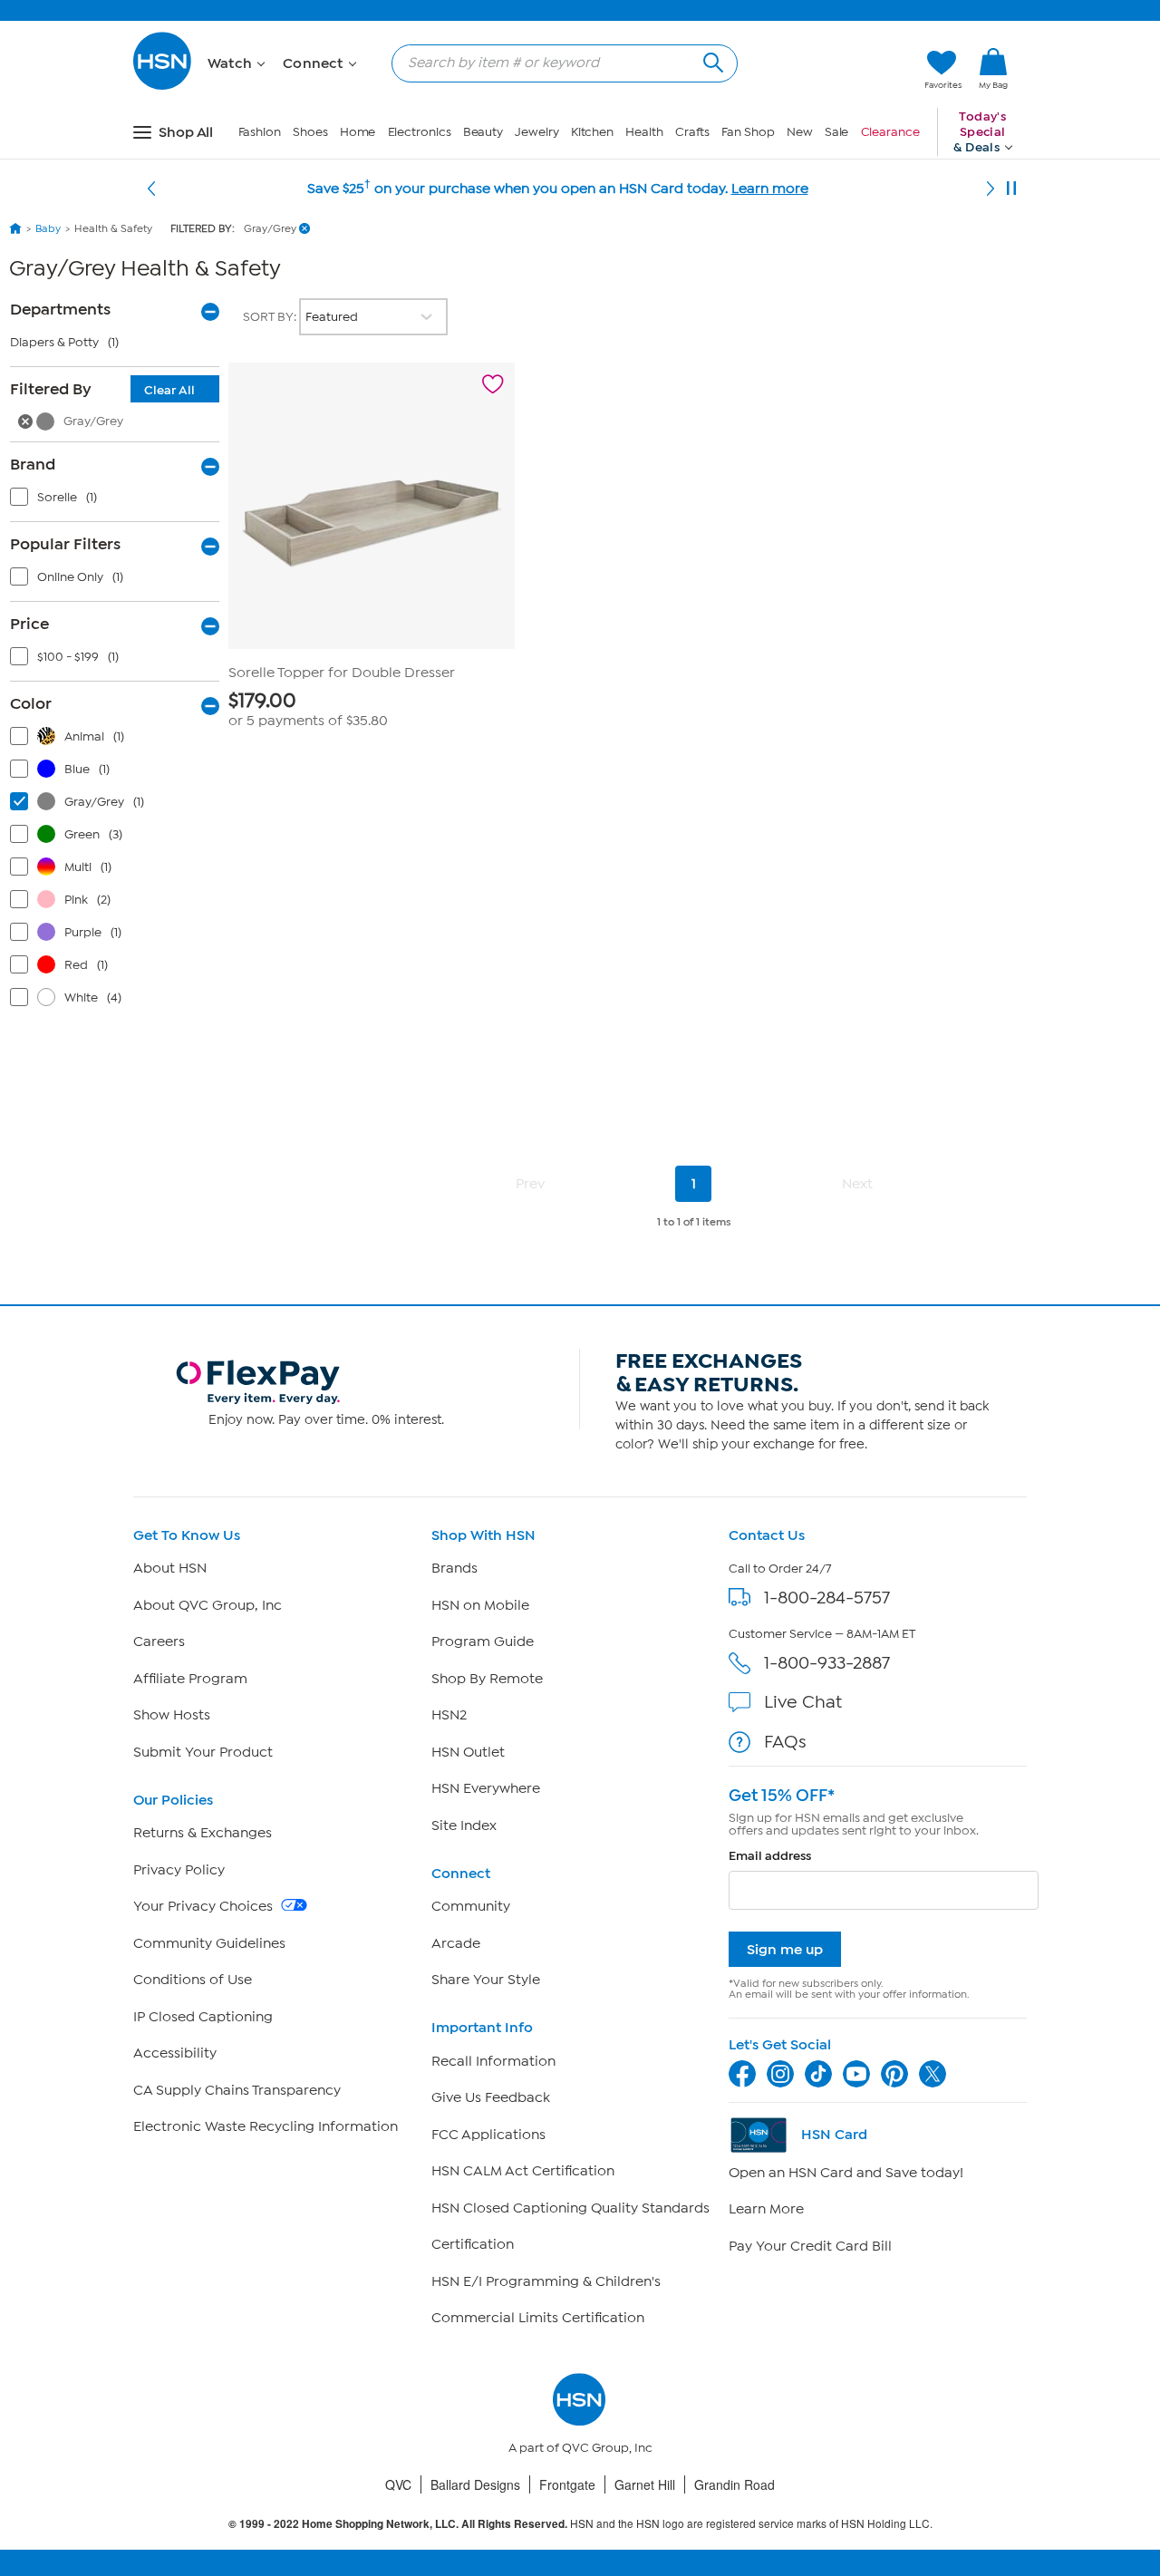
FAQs (785, 1742)
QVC (398, 2484)
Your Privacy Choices (205, 1906)
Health (644, 132)
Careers (159, 1641)
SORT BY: (271, 317)
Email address (770, 1856)
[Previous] (151, 189)
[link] (993, 70)
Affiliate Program (190, 1679)
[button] (825, 70)
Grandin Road (735, 2484)
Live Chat (803, 1702)
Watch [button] (232, 63)
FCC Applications (488, 2135)
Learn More (766, 2209)
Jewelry (536, 132)
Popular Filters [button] (65, 544)
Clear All (169, 390)
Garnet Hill (645, 2484)
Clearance (890, 132)
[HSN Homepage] (15, 228)
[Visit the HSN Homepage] (163, 87)
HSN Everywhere (486, 1788)
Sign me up (785, 1949)
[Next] (991, 189)
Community (471, 1906)
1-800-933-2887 (827, 1663)
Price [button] (29, 624)
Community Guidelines (209, 1943)
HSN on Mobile (480, 1605)
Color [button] (31, 703)
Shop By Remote (487, 1679)
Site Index (464, 1825)
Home (358, 132)
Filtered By (102, 389)
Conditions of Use (193, 1980)
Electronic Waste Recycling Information (266, 2126)
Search (711, 60)
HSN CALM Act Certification (523, 2171)
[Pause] (1011, 189)
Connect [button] (315, 63)
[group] (372, 709)
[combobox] (557, 63)
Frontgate (567, 2484)
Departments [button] (60, 309)
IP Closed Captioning (203, 2017)
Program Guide (483, 1641)
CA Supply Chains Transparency (237, 2090)
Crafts (692, 132)
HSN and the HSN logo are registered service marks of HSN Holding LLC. (580, 2524)
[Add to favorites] (493, 384)
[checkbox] (119, 501)
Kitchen (592, 132)
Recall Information (493, 2061)
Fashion (260, 132)
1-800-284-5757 (827, 1598)
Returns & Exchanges (203, 1833)
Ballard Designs (475, 2484)
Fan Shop (748, 132)
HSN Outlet (468, 1752)
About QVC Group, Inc (208, 1605)
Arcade (456, 1943)
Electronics (420, 132)
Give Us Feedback (491, 2097)
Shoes (310, 132)
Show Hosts (172, 1715)
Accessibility (175, 2053)
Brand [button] (33, 464)
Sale (837, 132)
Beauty (483, 132)
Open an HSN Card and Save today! (846, 2173)
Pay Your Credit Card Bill (810, 2246)
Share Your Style (486, 1980)
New (800, 132)
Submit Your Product (203, 1752)
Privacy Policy (179, 1870)
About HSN (170, 1568)
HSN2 (449, 1715)
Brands (454, 1568)
